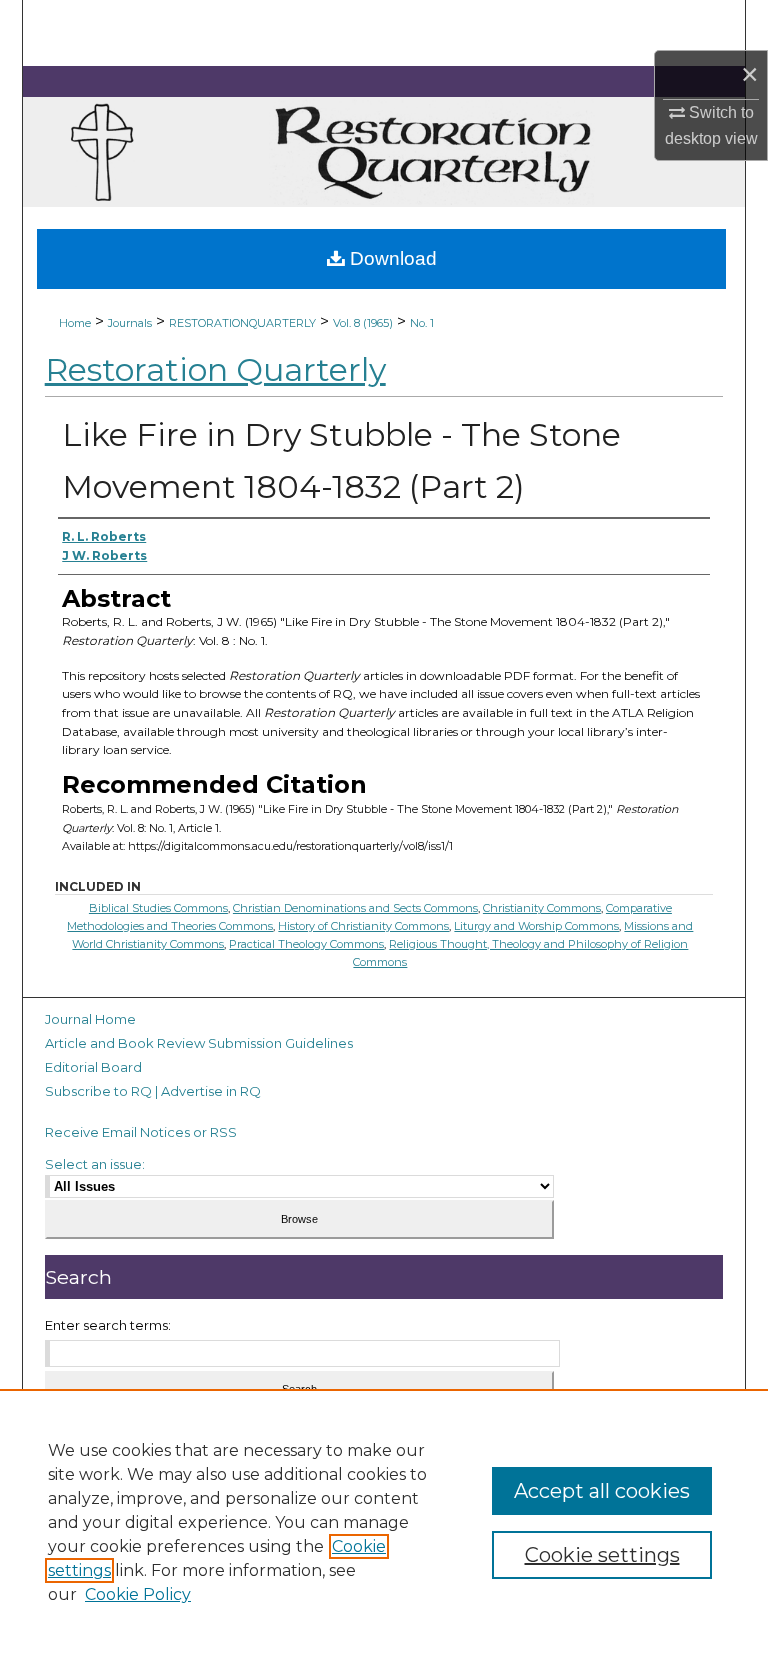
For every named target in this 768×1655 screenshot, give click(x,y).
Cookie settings (602, 1555)
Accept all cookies (602, 1491)
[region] (384, 1522)
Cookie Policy (138, 1594)
